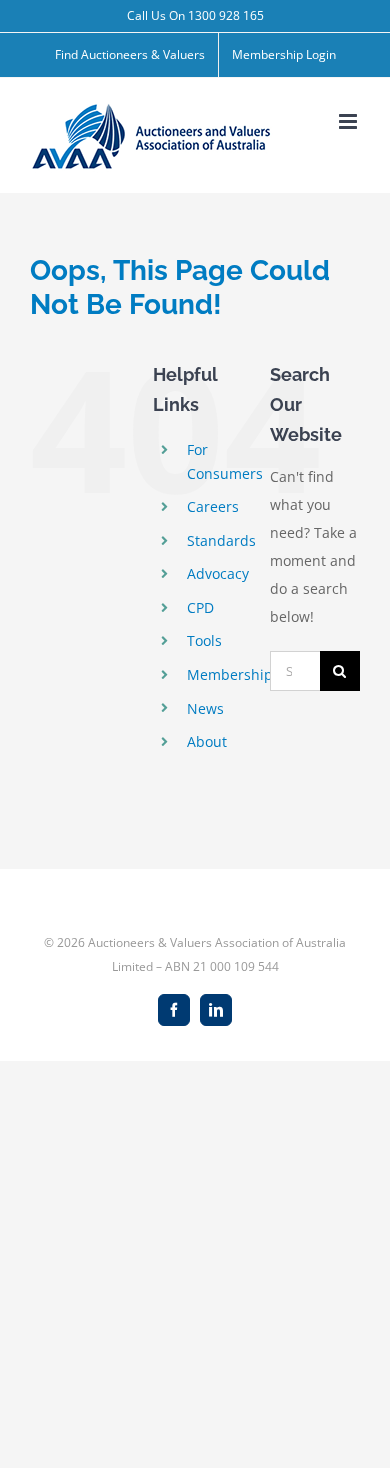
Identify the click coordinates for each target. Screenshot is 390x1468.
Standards (221, 540)
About (207, 741)
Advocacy (218, 573)
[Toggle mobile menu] (349, 121)
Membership (230, 674)
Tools (204, 640)
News (205, 708)
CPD (200, 607)
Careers (213, 506)
